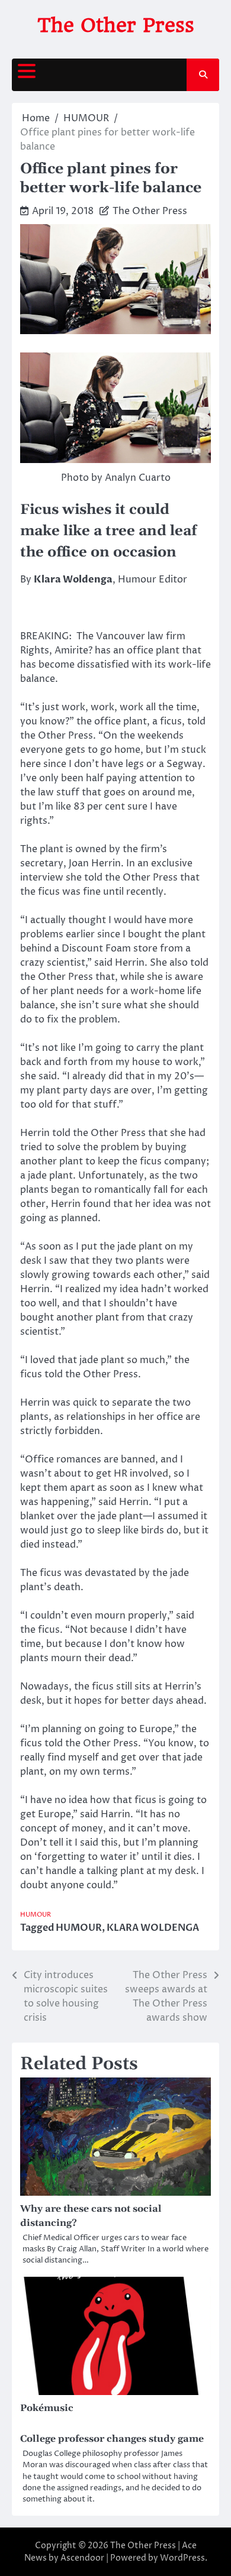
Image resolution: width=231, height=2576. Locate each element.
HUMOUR (36, 1915)
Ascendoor (82, 2558)
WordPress (182, 2558)
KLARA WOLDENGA (153, 1928)
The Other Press (116, 25)
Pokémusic (47, 2408)
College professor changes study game (112, 2439)
